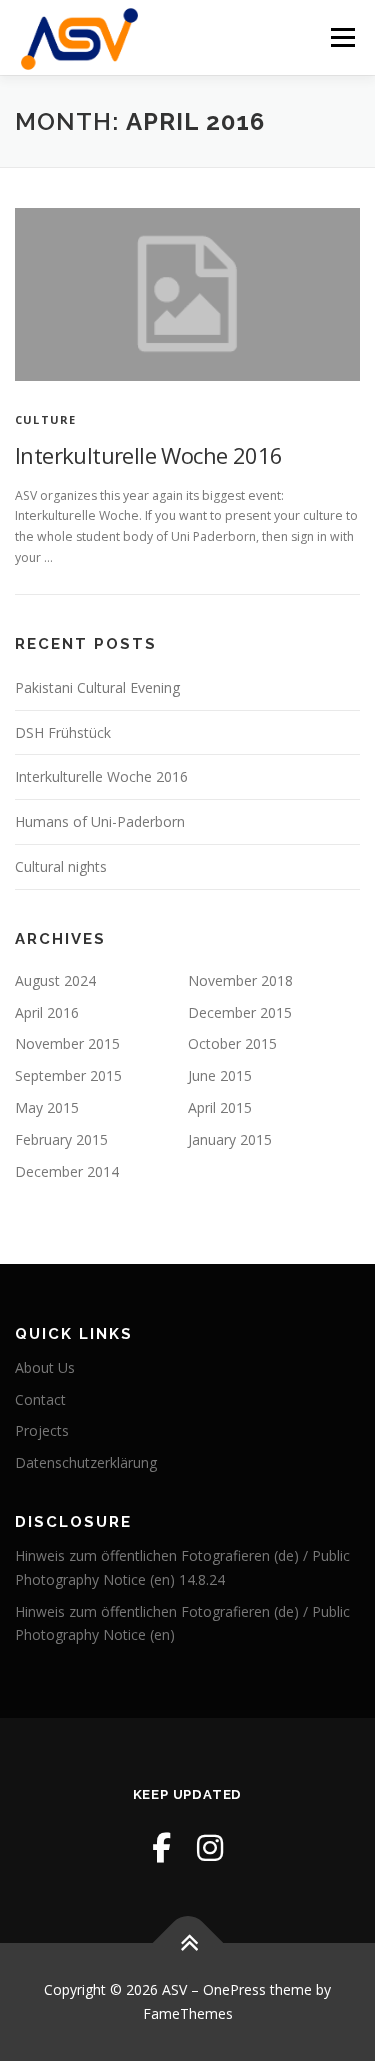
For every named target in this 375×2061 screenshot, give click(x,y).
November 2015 (67, 1043)
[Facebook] (161, 1847)
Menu (341, 37)
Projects (42, 1430)
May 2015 (47, 1107)
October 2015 (232, 1043)
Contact (40, 1399)
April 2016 (47, 1012)
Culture (45, 419)
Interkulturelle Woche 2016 (148, 455)
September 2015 (68, 1075)
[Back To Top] (187, 1943)
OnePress (234, 1989)
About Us (45, 1367)
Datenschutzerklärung (86, 1462)
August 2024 (55, 980)
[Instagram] (210, 1847)
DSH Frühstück (63, 732)
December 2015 (240, 1012)
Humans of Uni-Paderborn (100, 821)
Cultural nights (61, 866)
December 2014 (67, 1171)
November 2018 (240, 980)
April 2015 (220, 1107)
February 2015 (61, 1139)
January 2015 (230, 1139)
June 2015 (220, 1075)
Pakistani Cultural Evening (97, 687)
